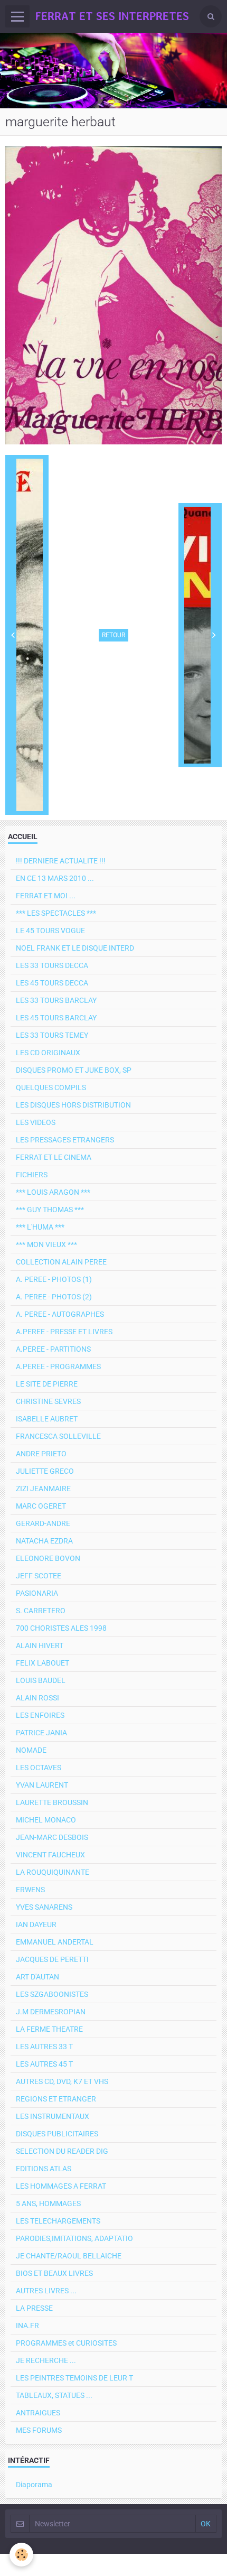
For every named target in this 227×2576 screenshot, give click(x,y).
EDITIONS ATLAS (44, 2169)
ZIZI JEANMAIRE (43, 1489)
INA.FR (27, 2326)
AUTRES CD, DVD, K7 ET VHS (62, 2081)
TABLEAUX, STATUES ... (54, 2395)
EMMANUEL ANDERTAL (55, 1942)
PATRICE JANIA (41, 1733)
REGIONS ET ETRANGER (56, 2099)
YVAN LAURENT (42, 1785)
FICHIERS (32, 1175)
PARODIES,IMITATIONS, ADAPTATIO (74, 2238)
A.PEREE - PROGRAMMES (58, 1366)
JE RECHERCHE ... (46, 2360)
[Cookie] (21, 2555)
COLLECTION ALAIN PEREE (61, 1262)
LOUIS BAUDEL (41, 1680)
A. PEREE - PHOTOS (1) (54, 1279)
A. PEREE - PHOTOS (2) (54, 1297)
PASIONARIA (37, 1593)
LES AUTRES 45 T (44, 2064)
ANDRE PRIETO (41, 1454)
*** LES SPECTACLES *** (56, 913)
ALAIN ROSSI (37, 1698)
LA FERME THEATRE (49, 2029)
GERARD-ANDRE (43, 1523)
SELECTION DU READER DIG (62, 2151)
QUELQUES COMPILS (51, 1087)
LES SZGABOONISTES (52, 1994)
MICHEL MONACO (46, 1820)
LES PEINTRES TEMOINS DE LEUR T (74, 2378)
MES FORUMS (39, 2430)
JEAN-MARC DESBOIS (52, 1837)
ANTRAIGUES (38, 2413)
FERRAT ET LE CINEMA (54, 1157)
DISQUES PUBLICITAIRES (57, 2134)
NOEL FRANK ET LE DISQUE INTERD (75, 948)
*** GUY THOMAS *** (50, 1210)
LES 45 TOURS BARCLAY (56, 1018)
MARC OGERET (41, 1506)
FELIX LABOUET (42, 1663)
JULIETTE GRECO (45, 1471)
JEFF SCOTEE (39, 1576)
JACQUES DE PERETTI (52, 1959)
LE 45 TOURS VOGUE (50, 931)
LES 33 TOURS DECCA (52, 965)
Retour (113, 635)
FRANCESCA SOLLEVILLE (58, 1436)
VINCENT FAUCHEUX (50, 1855)
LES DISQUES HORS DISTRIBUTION (73, 1105)
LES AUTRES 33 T (44, 2047)
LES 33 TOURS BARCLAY (56, 1000)
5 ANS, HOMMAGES (48, 2203)
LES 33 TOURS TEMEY (52, 1035)
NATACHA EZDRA (44, 1541)
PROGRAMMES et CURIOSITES (66, 2343)
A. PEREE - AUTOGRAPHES (60, 1314)
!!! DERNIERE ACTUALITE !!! (61, 861)
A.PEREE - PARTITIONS (53, 1349)
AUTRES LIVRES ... (46, 2291)
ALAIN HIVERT (40, 1645)
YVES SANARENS (44, 1907)
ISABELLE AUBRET (47, 1419)
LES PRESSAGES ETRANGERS (65, 1140)
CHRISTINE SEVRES (48, 1401)
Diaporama (34, 2485)
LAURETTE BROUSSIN (52, 1802)
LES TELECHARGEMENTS (58, 2221)
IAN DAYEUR (36, 1924)
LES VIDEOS (36, 1122)
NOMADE (31, 1750)
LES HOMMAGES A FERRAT (61, 2186)
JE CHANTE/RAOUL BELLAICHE (69, 2256)
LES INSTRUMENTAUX (53, 2116)
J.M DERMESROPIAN (51, 2012)
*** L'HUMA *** (40, 1227)
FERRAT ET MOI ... (46, 896)
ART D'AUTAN (37, 1977)
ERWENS (30, 1890)
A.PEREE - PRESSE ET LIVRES (64, 1332)
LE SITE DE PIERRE (47, 1384)
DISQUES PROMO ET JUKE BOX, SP (74, 1070)
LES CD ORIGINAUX (48, 1053)
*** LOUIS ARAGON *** (53, 1192)
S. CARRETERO (41, 1611)
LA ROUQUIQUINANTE (53, 1872)
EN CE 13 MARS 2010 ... (55, 878)
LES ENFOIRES (40, 1715)
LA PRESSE (34, 2308)
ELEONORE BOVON (48, 1558)
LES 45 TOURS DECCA (52, 983)
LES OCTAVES (39, 1768)
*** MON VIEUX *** (46, 1244)
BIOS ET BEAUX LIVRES (54, 2273)
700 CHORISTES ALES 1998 (61, 1628)
